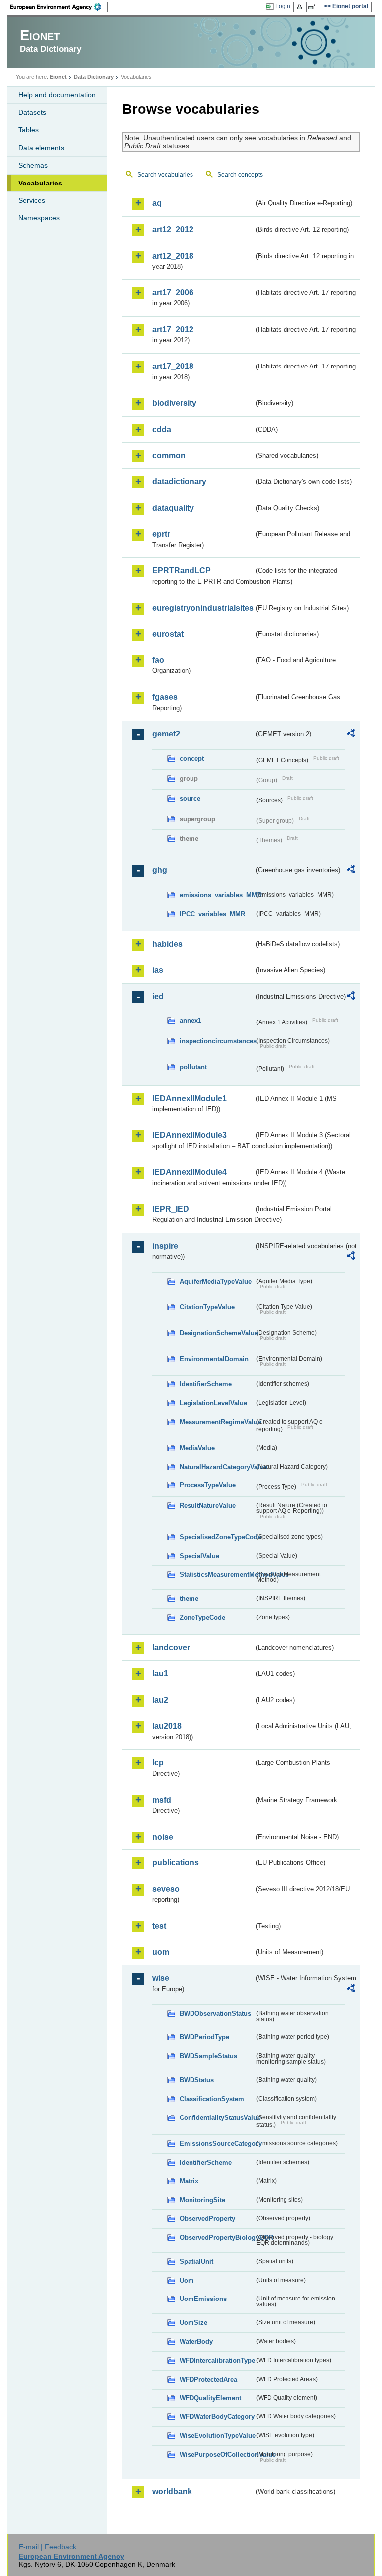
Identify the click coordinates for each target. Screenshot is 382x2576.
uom (161, 1952)
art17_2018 (173, 366)
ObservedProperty (207, 2219)
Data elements (41, 148)
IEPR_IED (171, 1209)
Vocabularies (40, 183)
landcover (171, 1647)
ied (158, 996)
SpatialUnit (196, 2261)
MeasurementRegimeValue (217, 1422)
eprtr (161, 534)
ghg (160, 870)
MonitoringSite (202, 2200)
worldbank (172, 2492)
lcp (158, 1763)
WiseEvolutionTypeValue (217, 2436)
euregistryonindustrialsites (203, 608)
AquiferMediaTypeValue (216, 1281)
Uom (187, 2280)
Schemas (33, 165)
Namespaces (39, 218)
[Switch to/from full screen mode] (314, 7)
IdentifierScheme (206, 1384)
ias (158, 970)
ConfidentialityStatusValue (217, 2118)
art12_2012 (173, 230)
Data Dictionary (94, 77)
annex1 (191, 1021)
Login (283, 6)
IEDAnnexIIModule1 (190, 1098)
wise (161, 1978)
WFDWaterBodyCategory (217, 2417)
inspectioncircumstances (217, 1041)
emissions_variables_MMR (217, 895)
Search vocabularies (165, 175)
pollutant (193, 1067)
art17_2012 (173, 329)
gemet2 (166, 734)
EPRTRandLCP (182, 571)
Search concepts (240, 175)
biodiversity (174, 403)
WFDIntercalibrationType (217, 2360)
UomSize (193, 2323)
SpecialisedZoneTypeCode (217, 1537)
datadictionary (179, 482)
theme (189, 1599)
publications (176, 1863)
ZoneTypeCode (202, 1617)
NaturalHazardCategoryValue (217, 1467)
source (190, 798)
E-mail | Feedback (48, 2547)
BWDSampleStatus (208, 2056)
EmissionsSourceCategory (217, 2144)
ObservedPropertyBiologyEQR (217, 2238)
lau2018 (167, 1726)
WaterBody (196, 2342)
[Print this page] (301, 7)
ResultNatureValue (208, 1506)
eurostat (168, 634)
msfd (162, 1800)
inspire (165, 1246)
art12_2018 (173, 256)
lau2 (160, 1700)
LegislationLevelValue (213, 1403)
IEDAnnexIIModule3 (190, 1135)
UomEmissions (203, 2299)
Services (32, 200)
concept (192, 759)
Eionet (58, 77)
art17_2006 (173, 293)
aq (157, 203)
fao (158, 660)
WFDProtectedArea (208, 2379)
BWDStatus (197, 2080)
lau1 (160, 1674)
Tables (29, 130)
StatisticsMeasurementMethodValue (217, 1575)
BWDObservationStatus (215, 2013)
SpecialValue (199, 1556)
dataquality (173, 508)
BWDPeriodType (204, 2037)
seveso (166, 1889)
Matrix (189, 2181)
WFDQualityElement (210, 2398)
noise (163, 1837)
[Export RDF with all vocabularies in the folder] (351, 735)
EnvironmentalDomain (214, 1359)
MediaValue (197, 1448)
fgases (165, 697)
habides (167, 944)
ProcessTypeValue (208, 1485)
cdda (162, 429)
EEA (59, 7)
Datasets (32, 112)
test (159, 1926)
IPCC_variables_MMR (212, 914)
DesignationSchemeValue (217, 1333)
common (169, 455)
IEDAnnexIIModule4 (190, 1172)
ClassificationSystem (212, 2099)
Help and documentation (57, 95)
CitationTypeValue (207, 1307)
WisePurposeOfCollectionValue (217, 2454)
